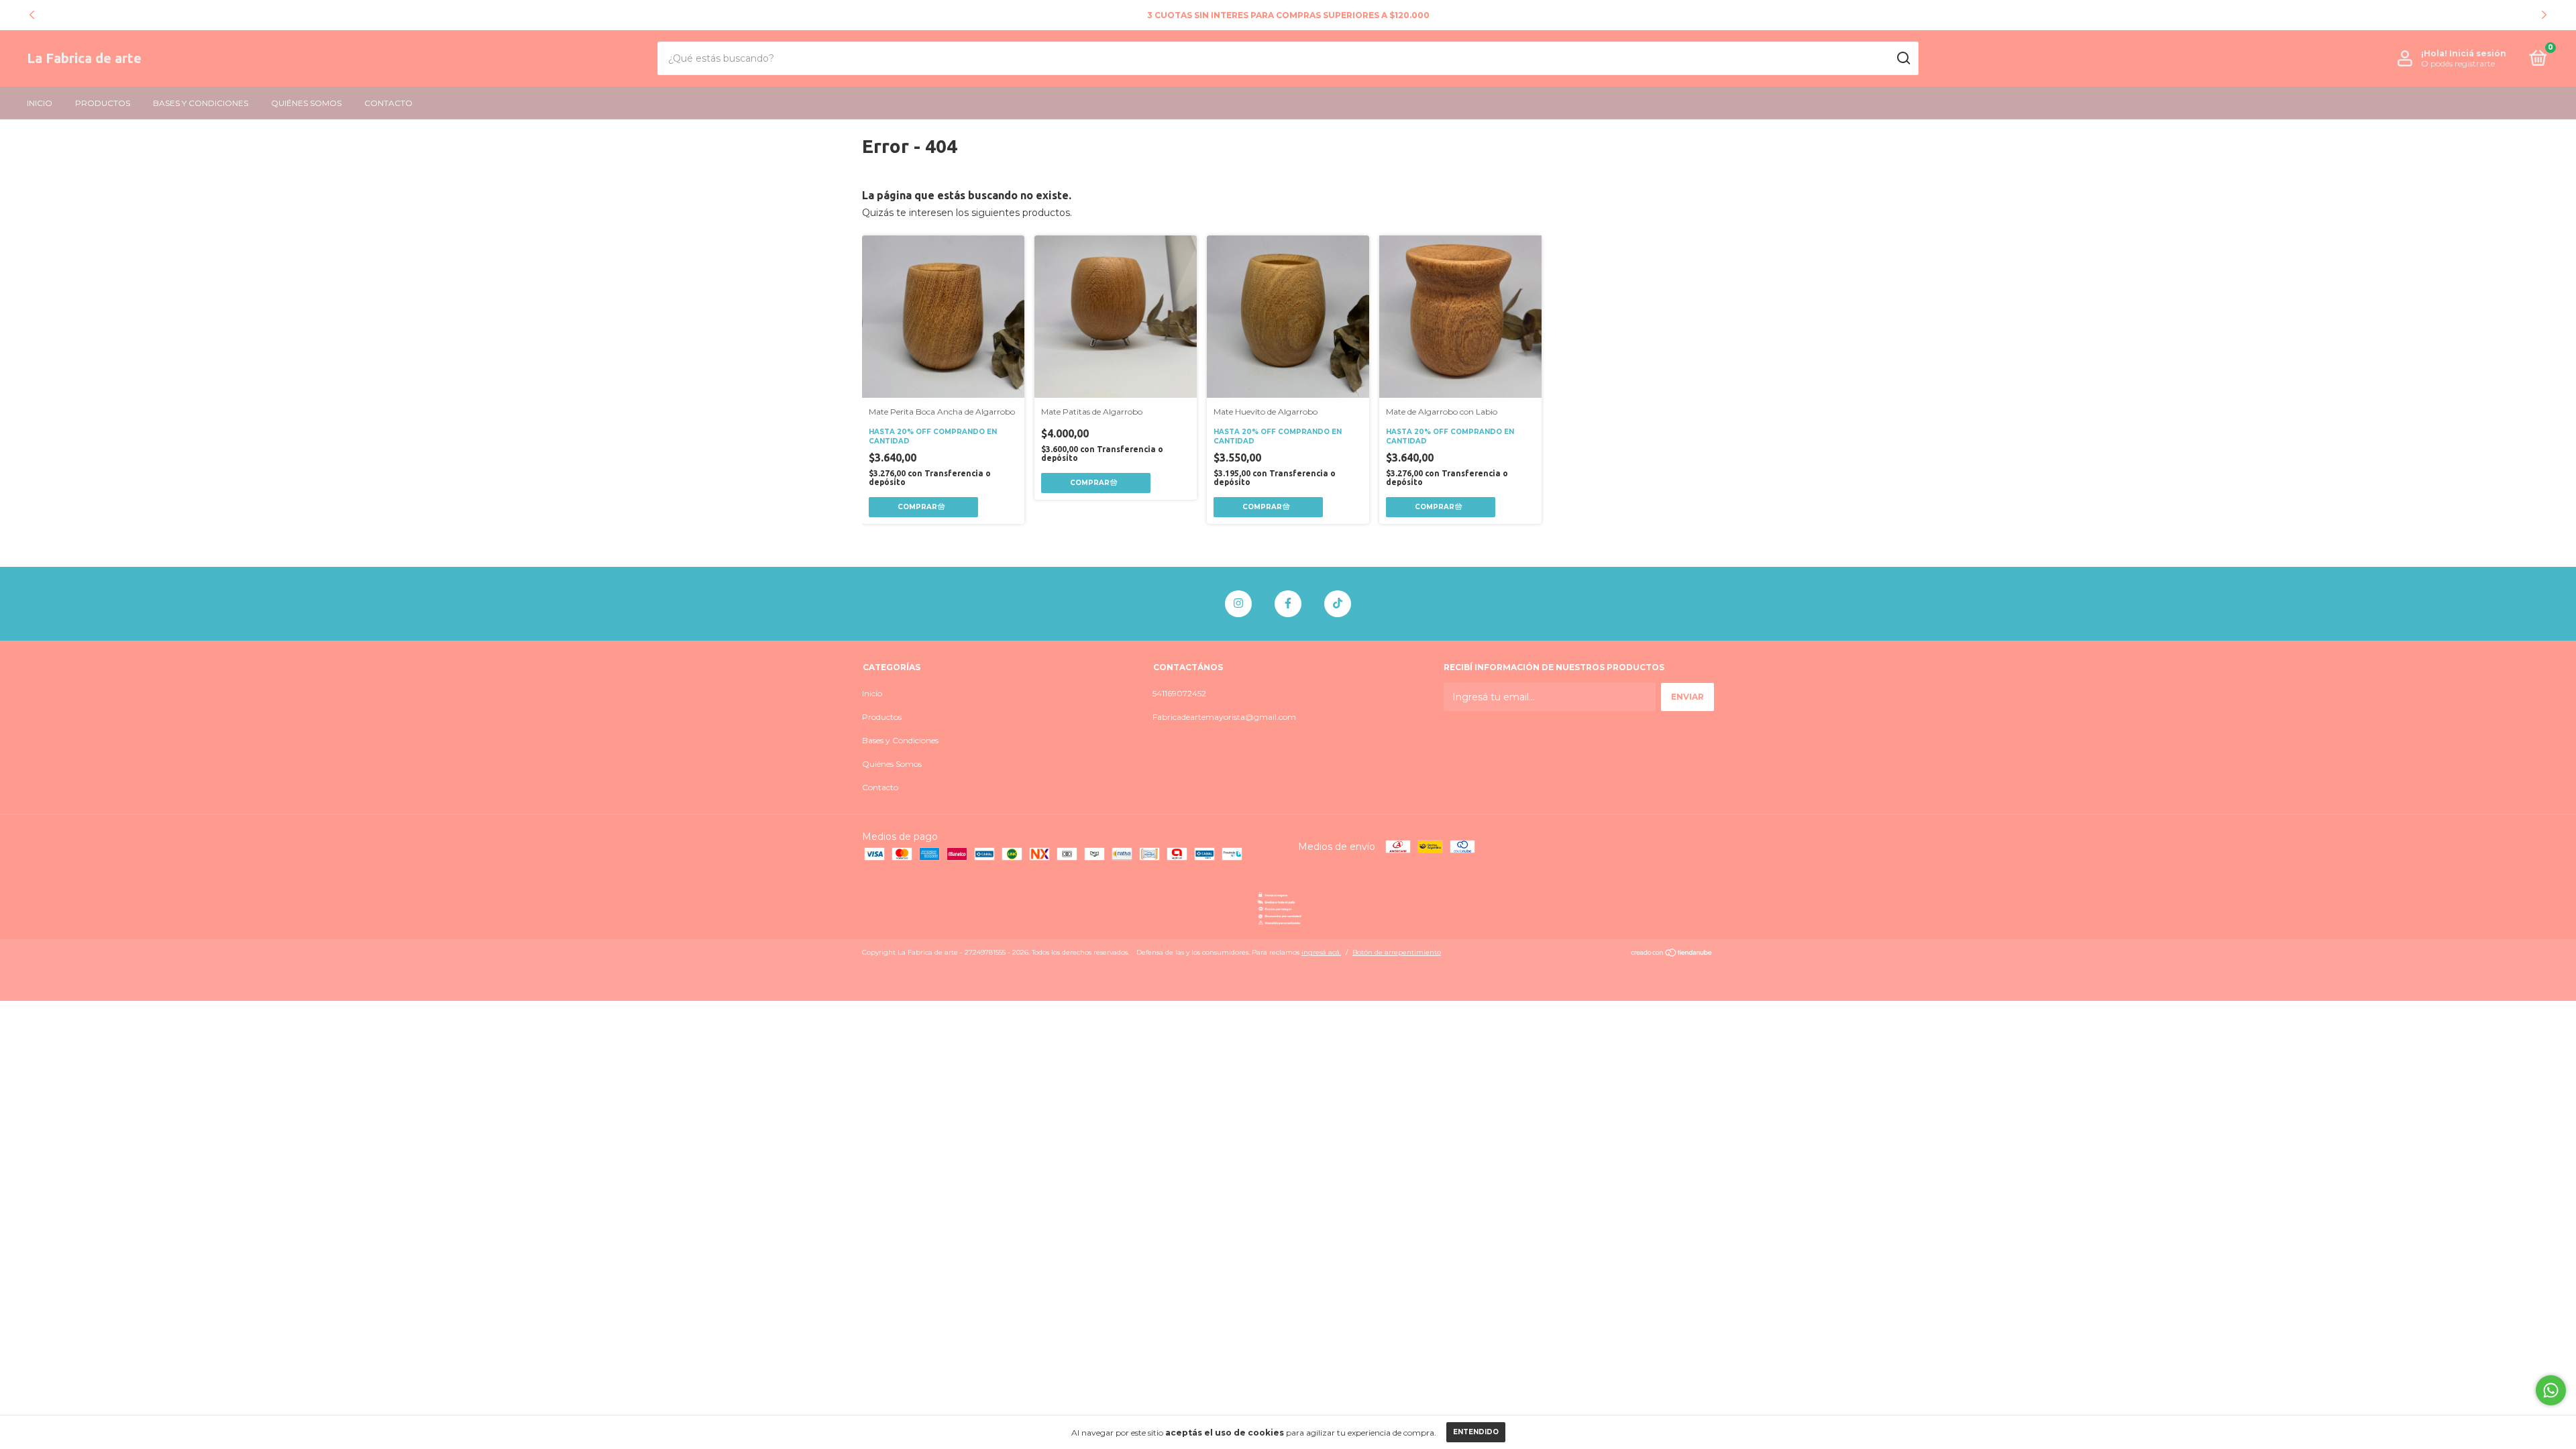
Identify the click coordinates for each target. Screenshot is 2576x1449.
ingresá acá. (1321, 952)
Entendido (1476, 1432)
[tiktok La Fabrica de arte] (1338, 604)
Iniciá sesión (2478, 53)
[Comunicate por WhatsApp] (2551, 1390)
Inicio (40, 103)
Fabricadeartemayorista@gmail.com (1224, 717)
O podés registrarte (2458, 63)
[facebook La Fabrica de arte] (1288, 604)
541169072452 (1179, 693)
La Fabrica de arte (84, 58)
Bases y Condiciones (201, 103)
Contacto (388, 103)
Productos (103, 103)
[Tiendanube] (1672, 954)
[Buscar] (1903, 58)
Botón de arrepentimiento (1397, 952)
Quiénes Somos (306, 103)
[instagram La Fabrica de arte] (1238, 604)
